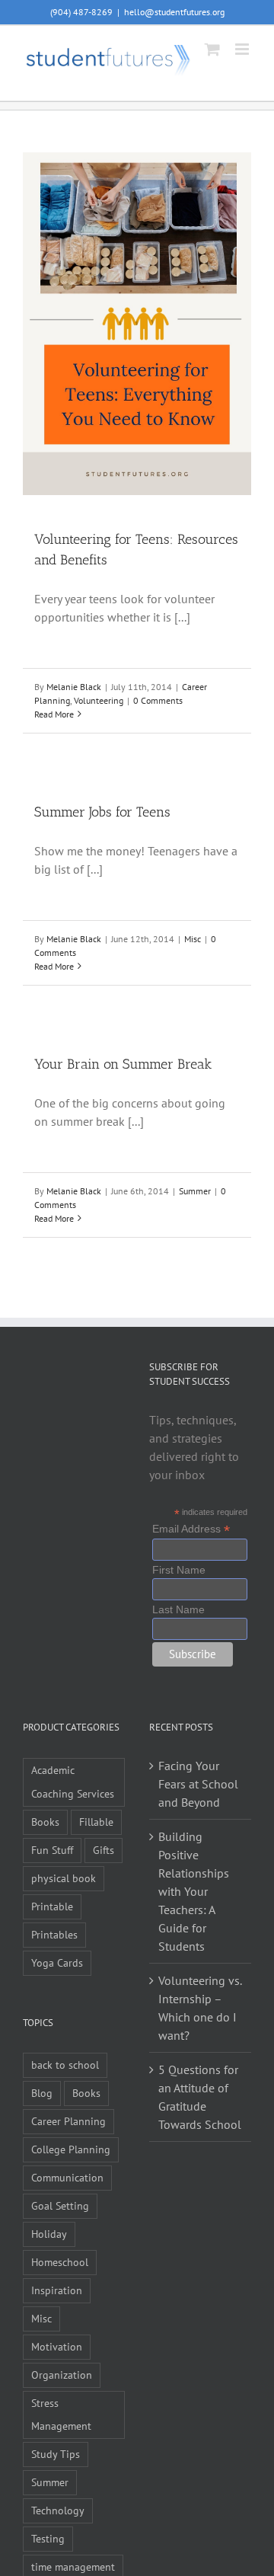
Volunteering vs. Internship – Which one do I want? (200, 2008)
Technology (58, 2510)
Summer (195, 1191)
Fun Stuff (52, 1850)
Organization (62, 2375)
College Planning (71, 2149)
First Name (179, 1570)
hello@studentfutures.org (174, 12)
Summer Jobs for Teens (102, 812)
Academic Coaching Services (73, 1782)
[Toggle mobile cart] (212, 49)
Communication (67, 2177)
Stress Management (61, 2415)
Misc (193, 939)
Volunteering (99, 700)
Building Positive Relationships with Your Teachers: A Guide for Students (194, 1891)
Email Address (191, 1529)
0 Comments (158, 700)
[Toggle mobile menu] (243, 49)
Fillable (96, 1822)
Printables (54, 1934)
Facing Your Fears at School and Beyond (198, 1784)
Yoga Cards (57, 1962)
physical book (64, 1878)
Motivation (57, 2346)
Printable (52, 1906)
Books (45, 1822)
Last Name (178, 1609)
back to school (65, 2065)
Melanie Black (74, 687)
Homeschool (60, 2262)
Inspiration (57, 2290)
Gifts (104, 1850)
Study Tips (56, 2454)
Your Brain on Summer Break (123, 1064)
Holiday (49, 2234)
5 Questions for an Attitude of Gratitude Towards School (200, 2097)
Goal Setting (60, 2205)
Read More (54, 714)
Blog (42, 2093)
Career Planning (68, 2121)
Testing (48, 2538)
